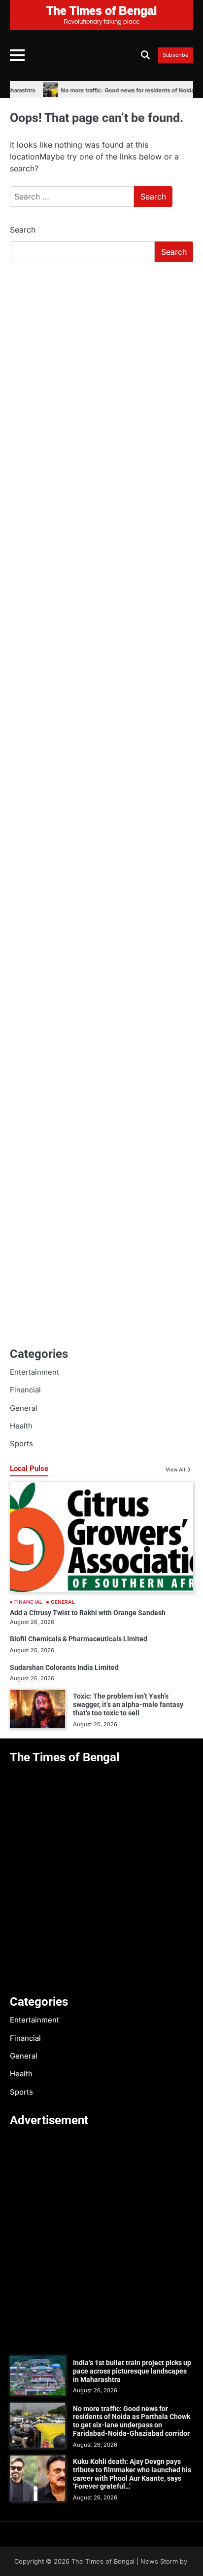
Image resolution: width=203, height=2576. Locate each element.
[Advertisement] (101, 377)
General (24, 1408)
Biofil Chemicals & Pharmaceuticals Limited (79, 1639)
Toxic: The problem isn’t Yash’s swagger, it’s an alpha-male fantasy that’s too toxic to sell (128, 1704)
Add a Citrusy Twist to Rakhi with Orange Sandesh (88, 1613)
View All (175, 1469)
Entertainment (34, 1372)
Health (21, 1426)
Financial (25, 1390)
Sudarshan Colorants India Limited (64, 1667)
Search (23, 230)
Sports (21, 1444)
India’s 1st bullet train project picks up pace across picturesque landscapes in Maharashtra (132, 2371)
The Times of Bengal (103, 2561)
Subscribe (175, 55)
